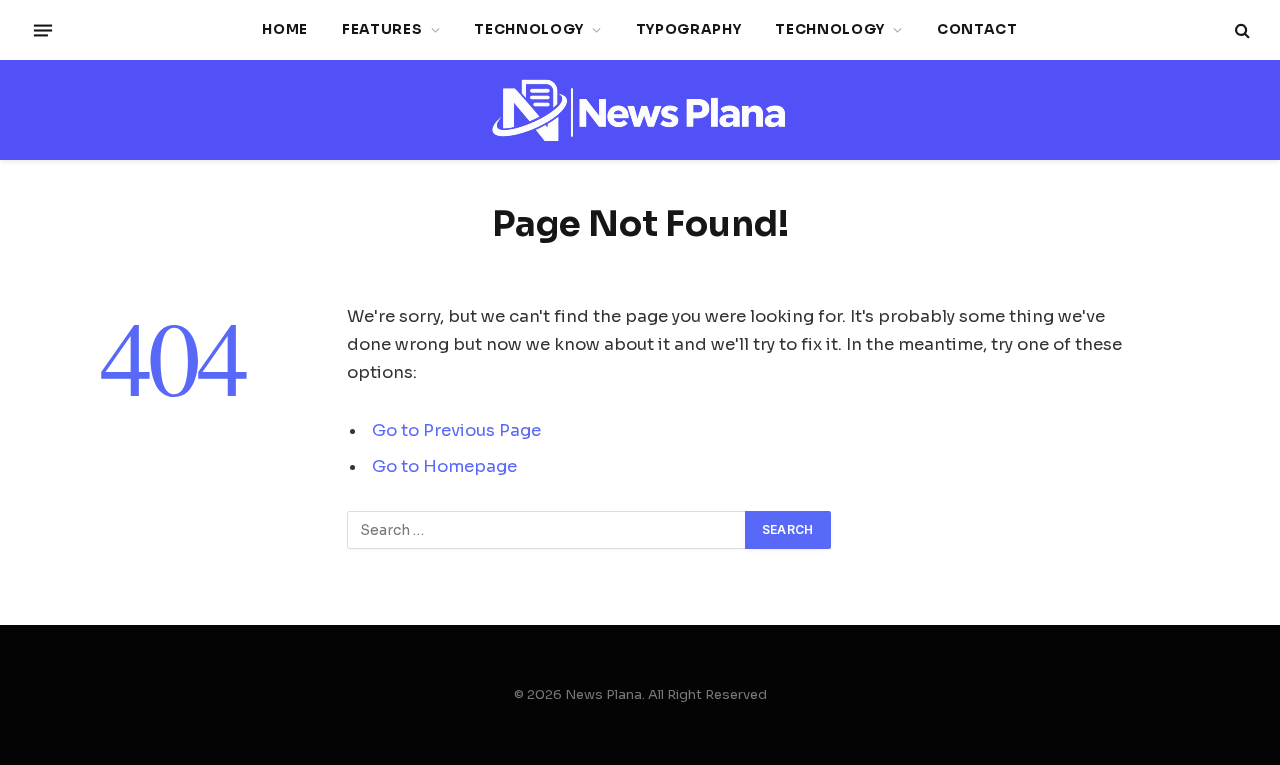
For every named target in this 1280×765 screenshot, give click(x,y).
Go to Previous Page (456, 430)
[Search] (1240, 30)
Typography (689, 29)
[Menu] (43, 30)
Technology (529, 29)
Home (285, 29)
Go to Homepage (444, 466)
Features (382, 29)
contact (977, 29)
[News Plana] (640, 110)
